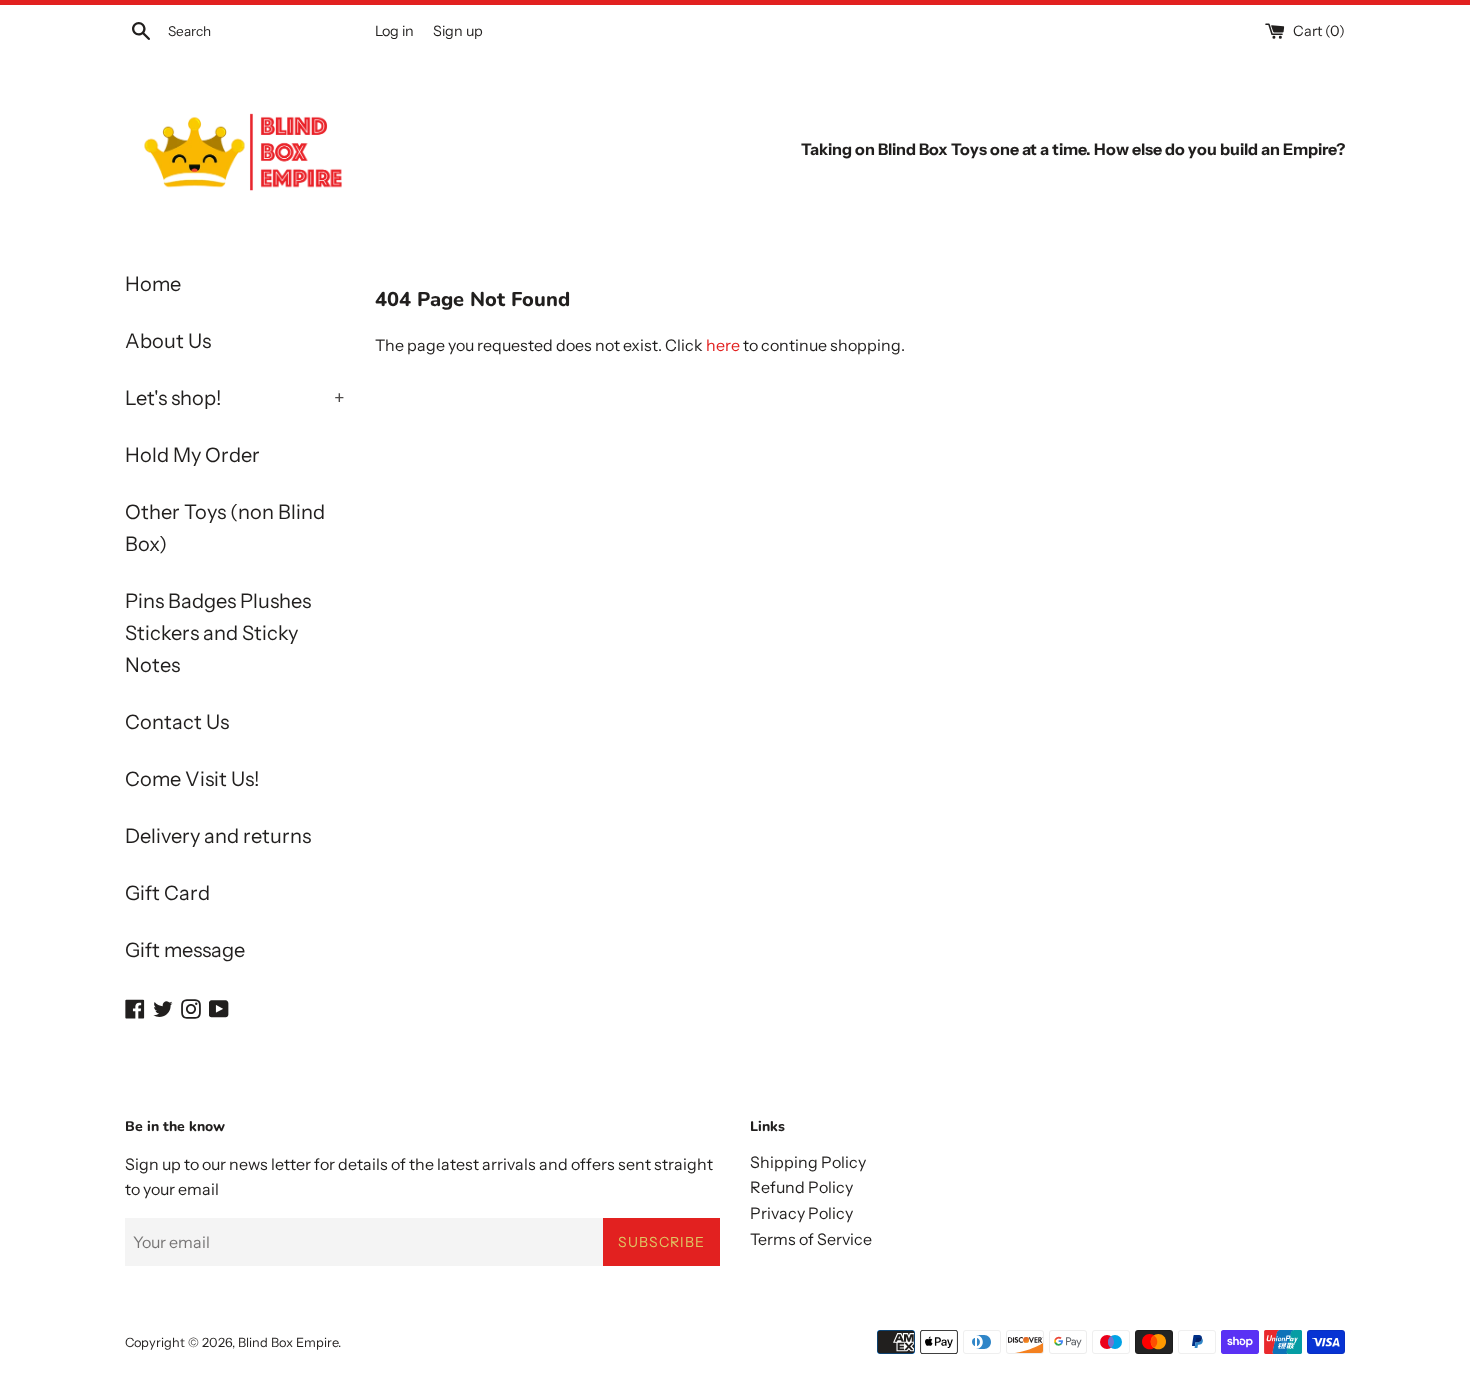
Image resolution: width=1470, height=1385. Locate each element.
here (723, 345)
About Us (168, 341)
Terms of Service (811, 1239)
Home (153, 284)
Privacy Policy (801, 1213)
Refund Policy (801, 1187)
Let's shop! (235, 398)
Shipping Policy (808, 1162)
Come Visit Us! (192, 779)
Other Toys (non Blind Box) (225, 528)
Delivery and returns (218, 836)
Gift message (185, 950)
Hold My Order (192, 455)
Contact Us (177, 722)
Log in (394, 31)
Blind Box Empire (288, 1342)
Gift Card (167, 893)
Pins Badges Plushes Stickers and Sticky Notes (218, 633)
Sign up (458, 31)
